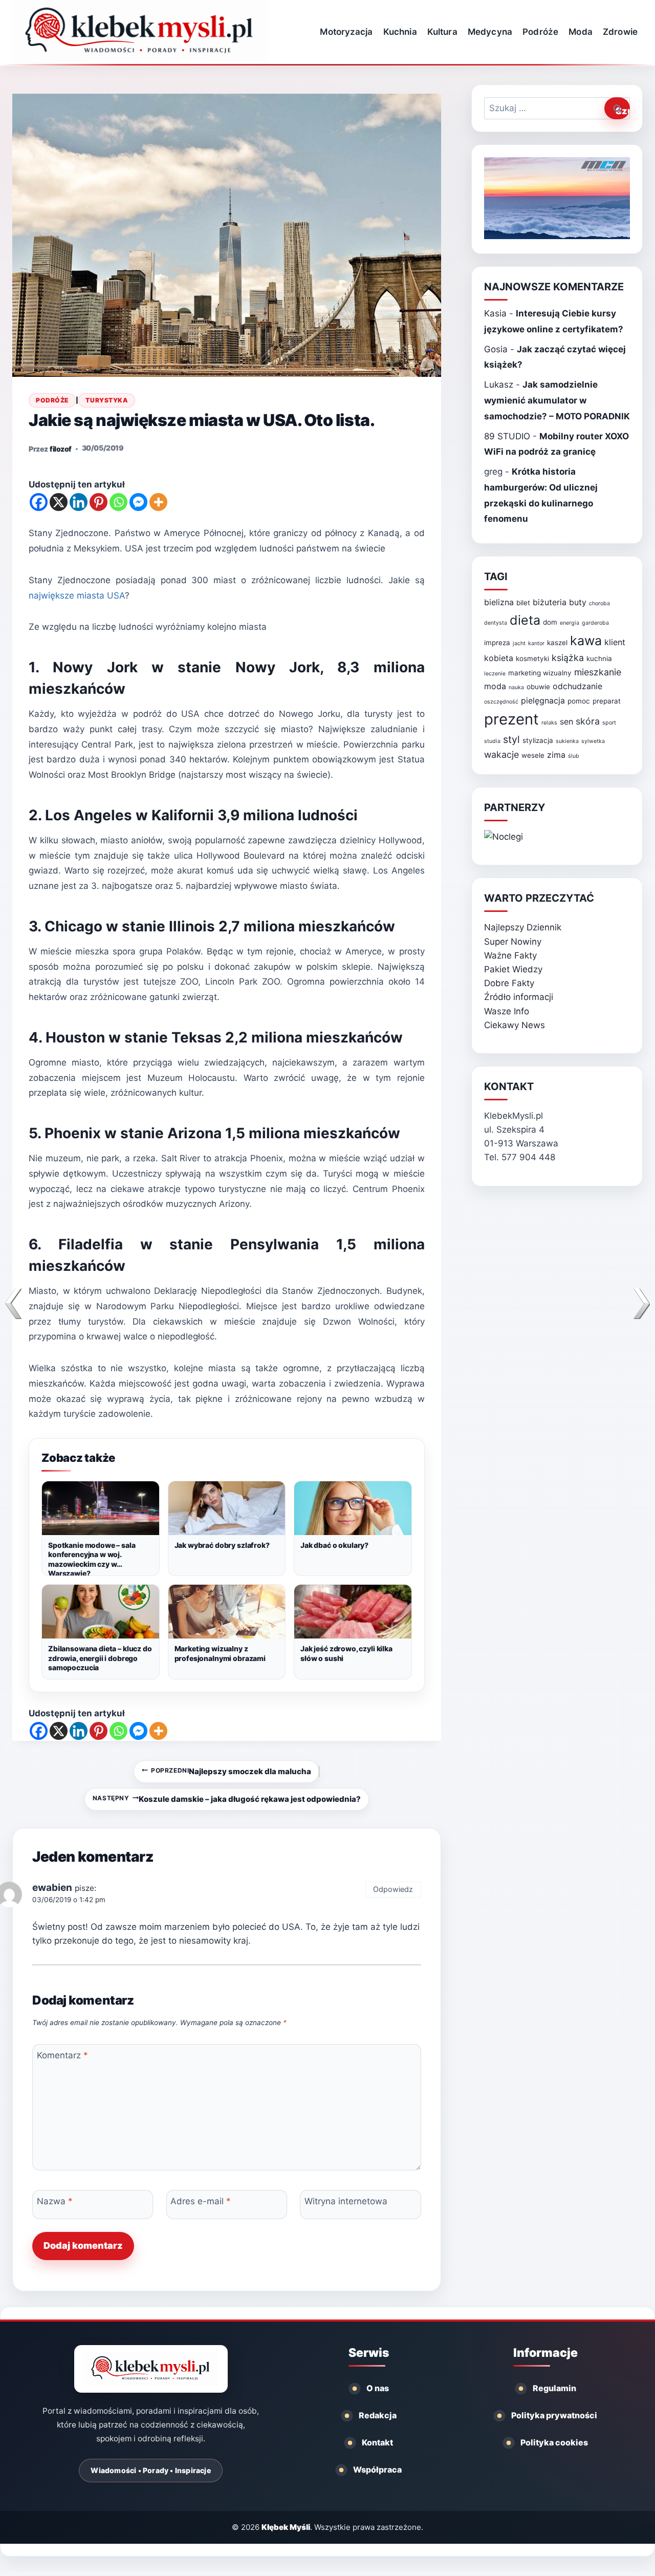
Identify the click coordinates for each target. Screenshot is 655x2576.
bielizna (499, 602)
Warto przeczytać (539, 898)
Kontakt (377, 2442)
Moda (580, 32)
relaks (549, 723)
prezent (511, 719)
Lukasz (499, 385)
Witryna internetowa (346, 2201)
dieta (525, 620)
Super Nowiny (513, 942)
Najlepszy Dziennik (523, 927)
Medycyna (490, 32)
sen (566, 722)
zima (556, 755)
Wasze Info (507, 1011)
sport (609, 723)
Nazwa (55, 2201)
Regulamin (554, 2388)
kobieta (499, 658)
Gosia (496, 349)
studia (492, 741)
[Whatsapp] (118, 502)
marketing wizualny (540, 673)
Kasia (495, 313)
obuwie (538, 687)
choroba (599, 603)
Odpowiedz (393, 1889)
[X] (59, 502)
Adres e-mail (201, 2201)
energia (570, 623)
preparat (607, 701)
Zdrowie (620, 32)
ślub (574, 756)
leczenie (495, 674)
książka (568, 658)
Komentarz (62, 2055)
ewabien (52, 1888)
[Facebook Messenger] (138, 502)
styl (511, 739)
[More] (158, 502)
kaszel (557, 643)
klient (615, 642)
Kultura (442, 32)
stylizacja (538, 740)
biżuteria (550, 602)
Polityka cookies (554, 2442)
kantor (536, 643)
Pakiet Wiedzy (513, 969)
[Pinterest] (99, 502)
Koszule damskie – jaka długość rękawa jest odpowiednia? (227, 1799)
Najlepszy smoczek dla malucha (231, 1772)
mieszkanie (598, 672)
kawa (586, 641)
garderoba (595, 623)
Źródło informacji (519, 997)
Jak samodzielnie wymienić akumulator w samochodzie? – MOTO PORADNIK (557, 400)
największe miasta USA (77, 595)
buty (578, 602)
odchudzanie (577, 686)
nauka (516, 687)
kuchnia (599, 658)
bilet (523, 603)
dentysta (496, 623)
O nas (378, 2388)
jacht (519, 643)
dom (550, 622)
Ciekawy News (515, 1025)
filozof (61, 449)
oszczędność (501, 702)
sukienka (567, 741)
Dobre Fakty (509, 983)
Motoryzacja (346, 32)
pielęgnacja (543, 701)
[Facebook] (39, 502)
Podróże (540, 32)
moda (495, 686)
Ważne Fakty (510, 955)
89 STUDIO (507, 436)
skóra (588, 721)
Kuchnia (400, 32)
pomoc (579, 701)
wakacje (501, 754)
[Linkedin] (79, 502)
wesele (533, 755)
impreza (497, 643)
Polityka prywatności (554, 2415)
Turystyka (107, 400)
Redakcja (378, 2415)
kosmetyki (532, 658)
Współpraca (377, 2469)
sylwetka (593, 741)
